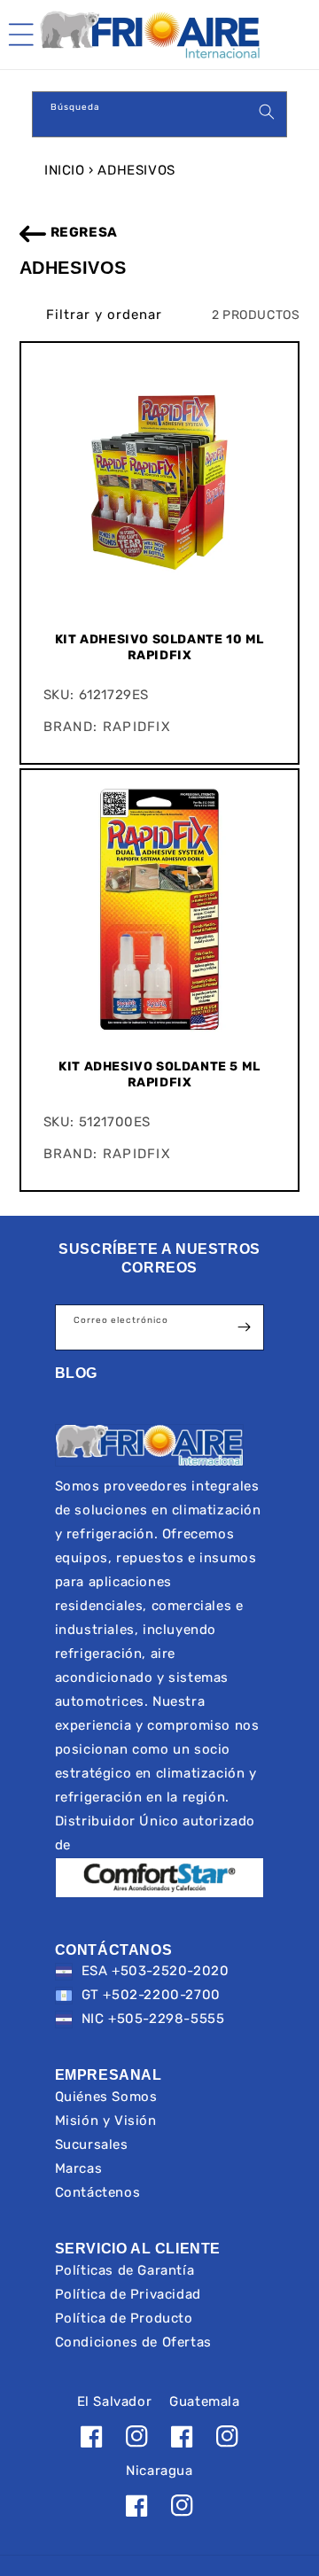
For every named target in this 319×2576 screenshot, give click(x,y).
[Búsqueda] (267, 112)
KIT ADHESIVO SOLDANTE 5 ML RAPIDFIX (159, 1074)
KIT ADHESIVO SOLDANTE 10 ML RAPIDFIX (159, 647)
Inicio (65, 170)
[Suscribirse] (244, 1327)
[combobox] (159, 114)
